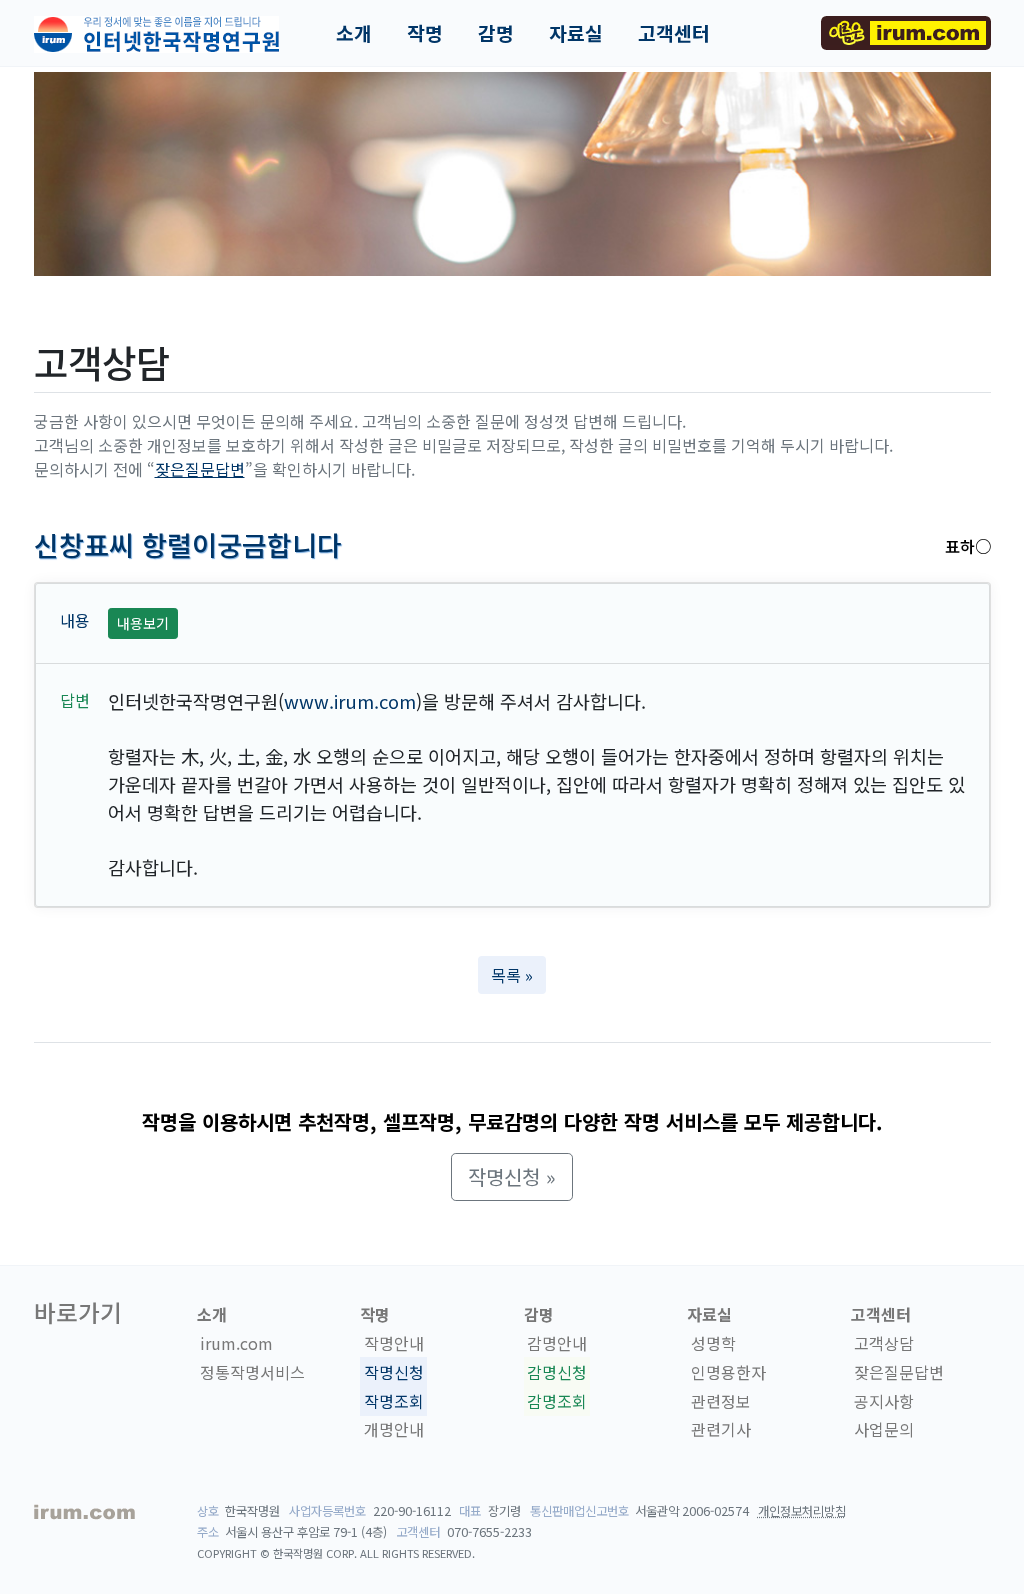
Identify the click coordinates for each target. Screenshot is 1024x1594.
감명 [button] (496, 33)
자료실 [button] (576, 33)
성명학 (713, 1343)
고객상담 (884, 1343)
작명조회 (394, 1401)
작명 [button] (425, 33)
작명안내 (394, 1343)
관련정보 (721, 1401)
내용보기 (143, 623)
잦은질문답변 (200, 469)
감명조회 (557, 1401)
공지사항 (884, 1401)
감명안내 (557, 1343)
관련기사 (721, 1430)
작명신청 (394, 1372)
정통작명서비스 (252, 1372)
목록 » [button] (512, 975)
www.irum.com (350, 701)
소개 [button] (354, 33)
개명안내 (394, 1430)
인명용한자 (728, 1372)
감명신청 (557, 1372)
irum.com (236, 1343)
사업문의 (884, 1430)
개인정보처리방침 (802, 1511)
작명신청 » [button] (512, 1176)
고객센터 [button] (674, 33)
